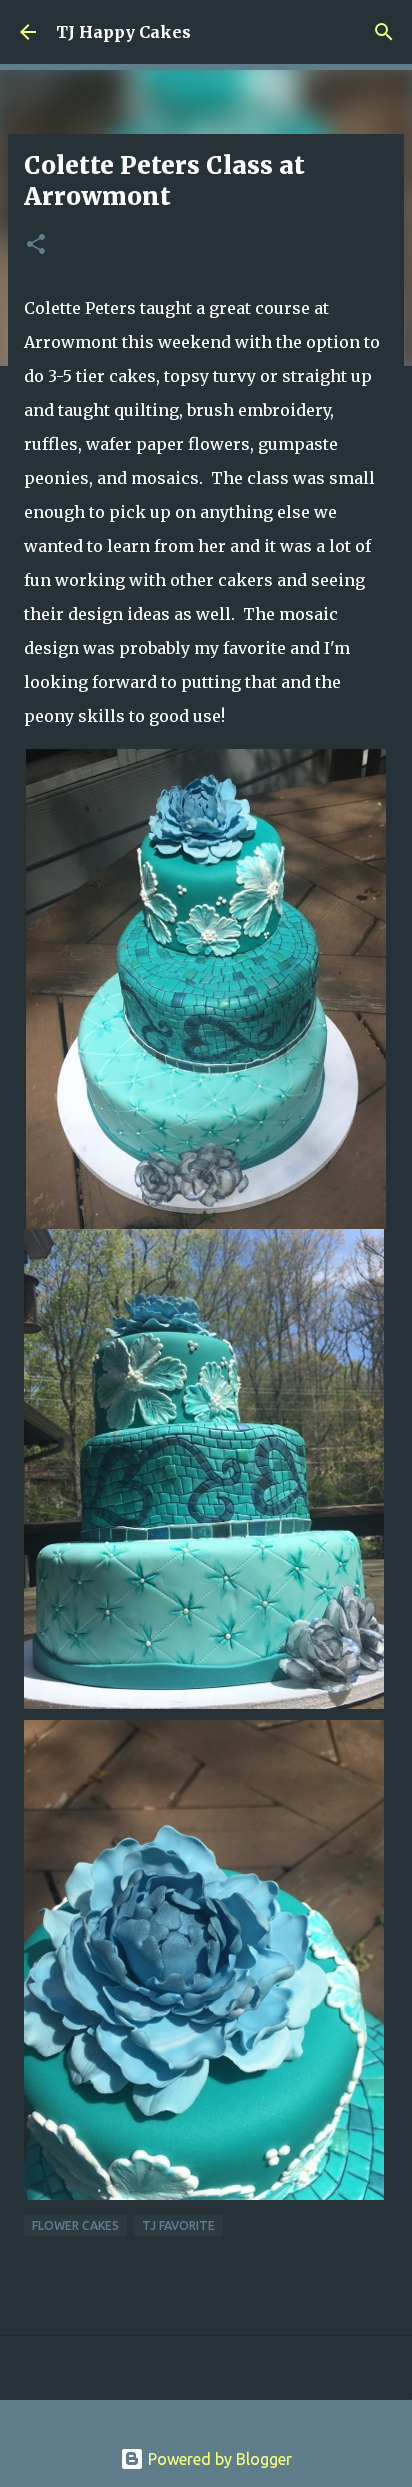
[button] (36, 245)
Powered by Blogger (218, 2459)
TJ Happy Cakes (123, 32)
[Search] (384, 32)
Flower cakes (75, 2225)
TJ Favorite (178, 2225)
